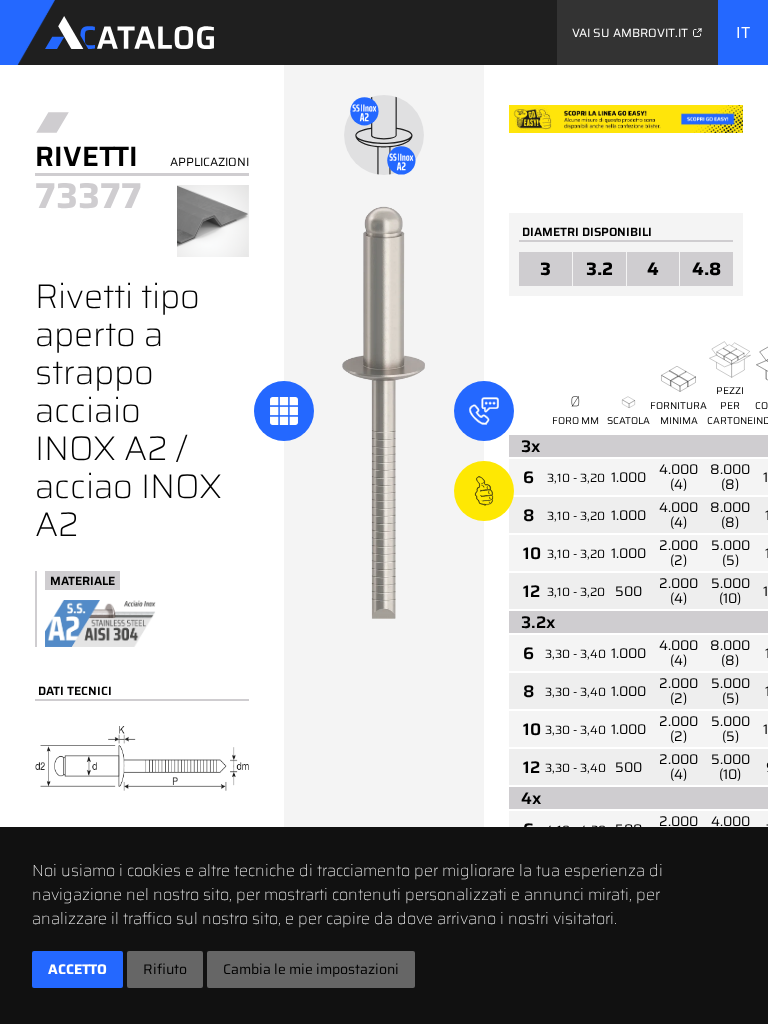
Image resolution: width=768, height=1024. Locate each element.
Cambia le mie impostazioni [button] (311, 969)
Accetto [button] (77, 969)
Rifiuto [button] (165, 969)
